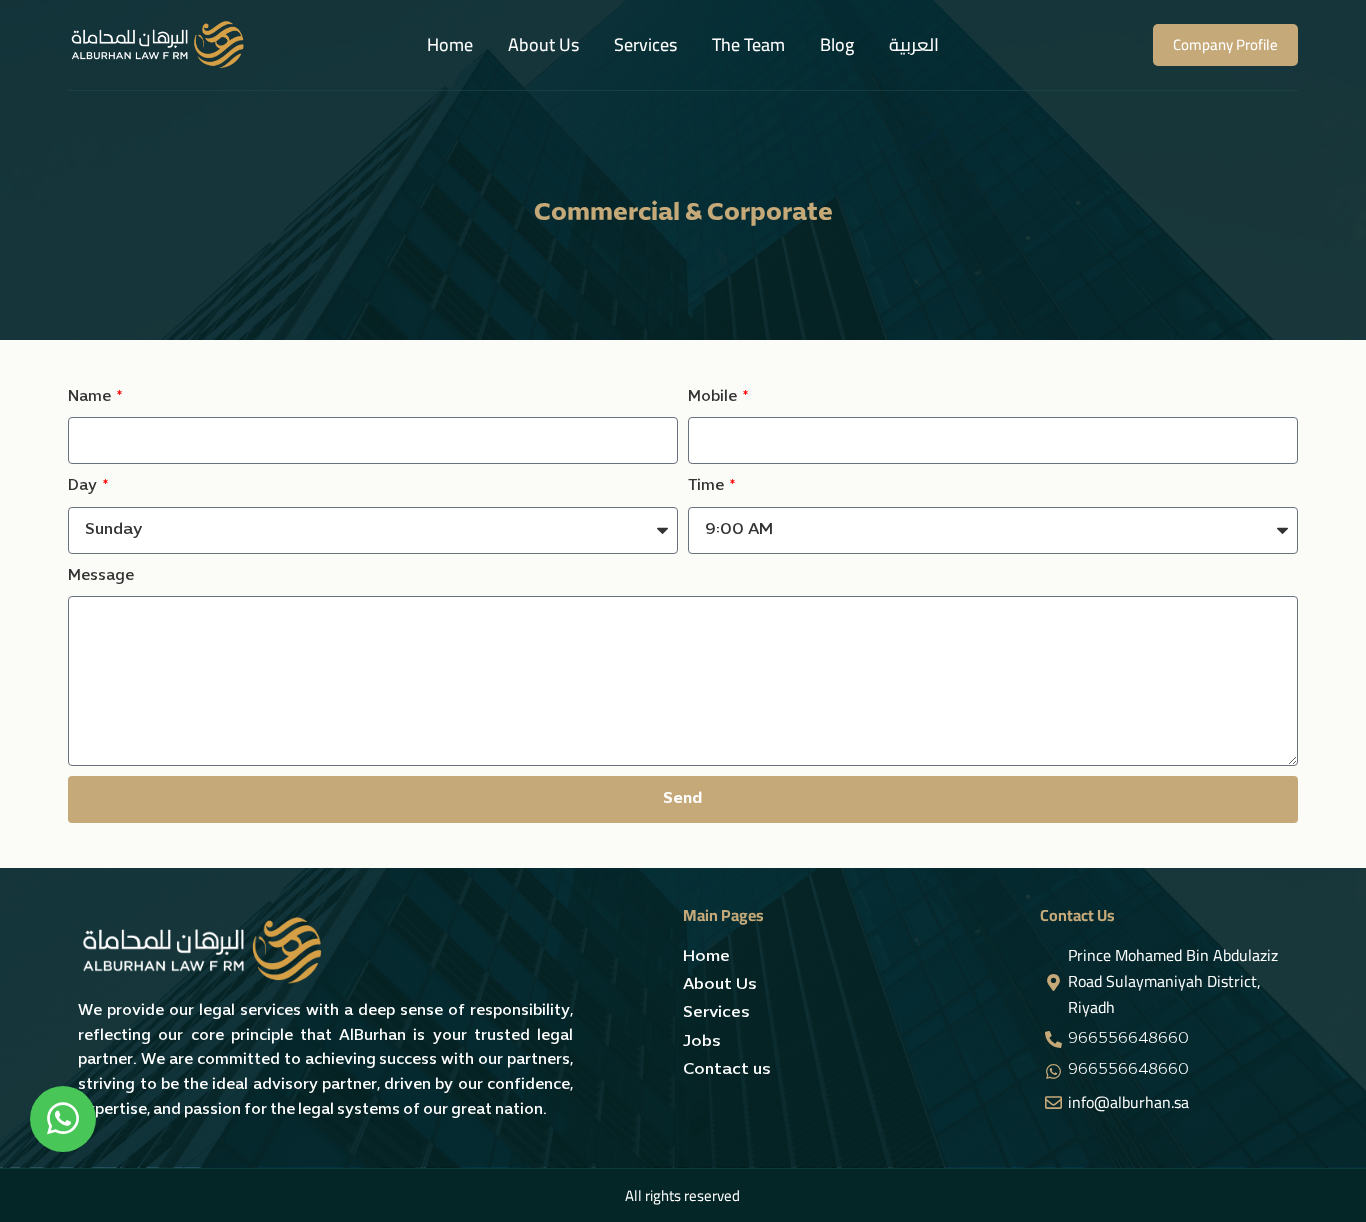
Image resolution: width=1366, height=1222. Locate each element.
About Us (543, 44)
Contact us (727, 1070)
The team (748, 44)
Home (450, 44)
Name (91, 397)
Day (84, 486)
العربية (914, 44)
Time (707, 486)
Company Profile (1225, 44)
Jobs (702, 1042)
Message (101, 576)
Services (645, 44)
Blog (837, 44)
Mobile (714, 397)
